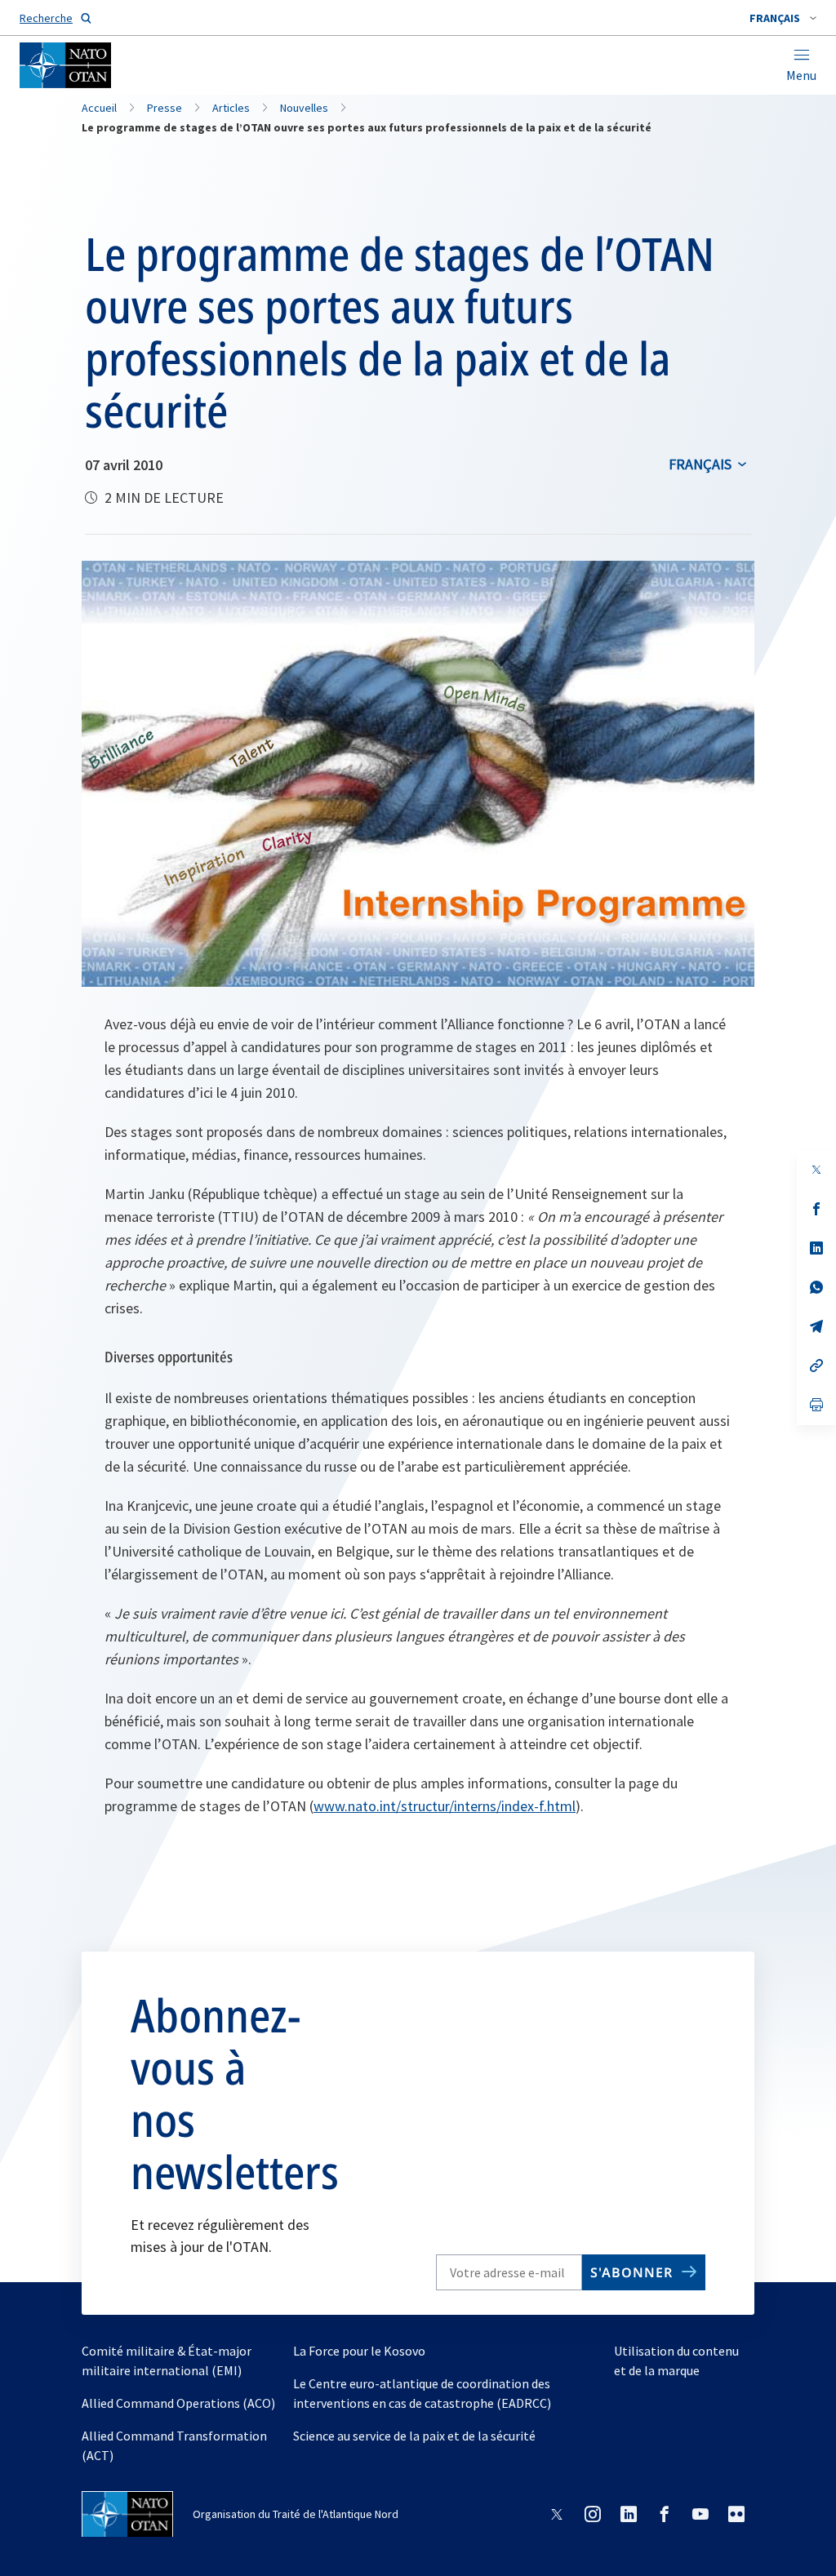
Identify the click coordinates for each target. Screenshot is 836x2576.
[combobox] (783, 18)
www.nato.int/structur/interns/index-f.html (445, 1806)
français (700, 464)
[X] (816, 1170)
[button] (783, 18)
